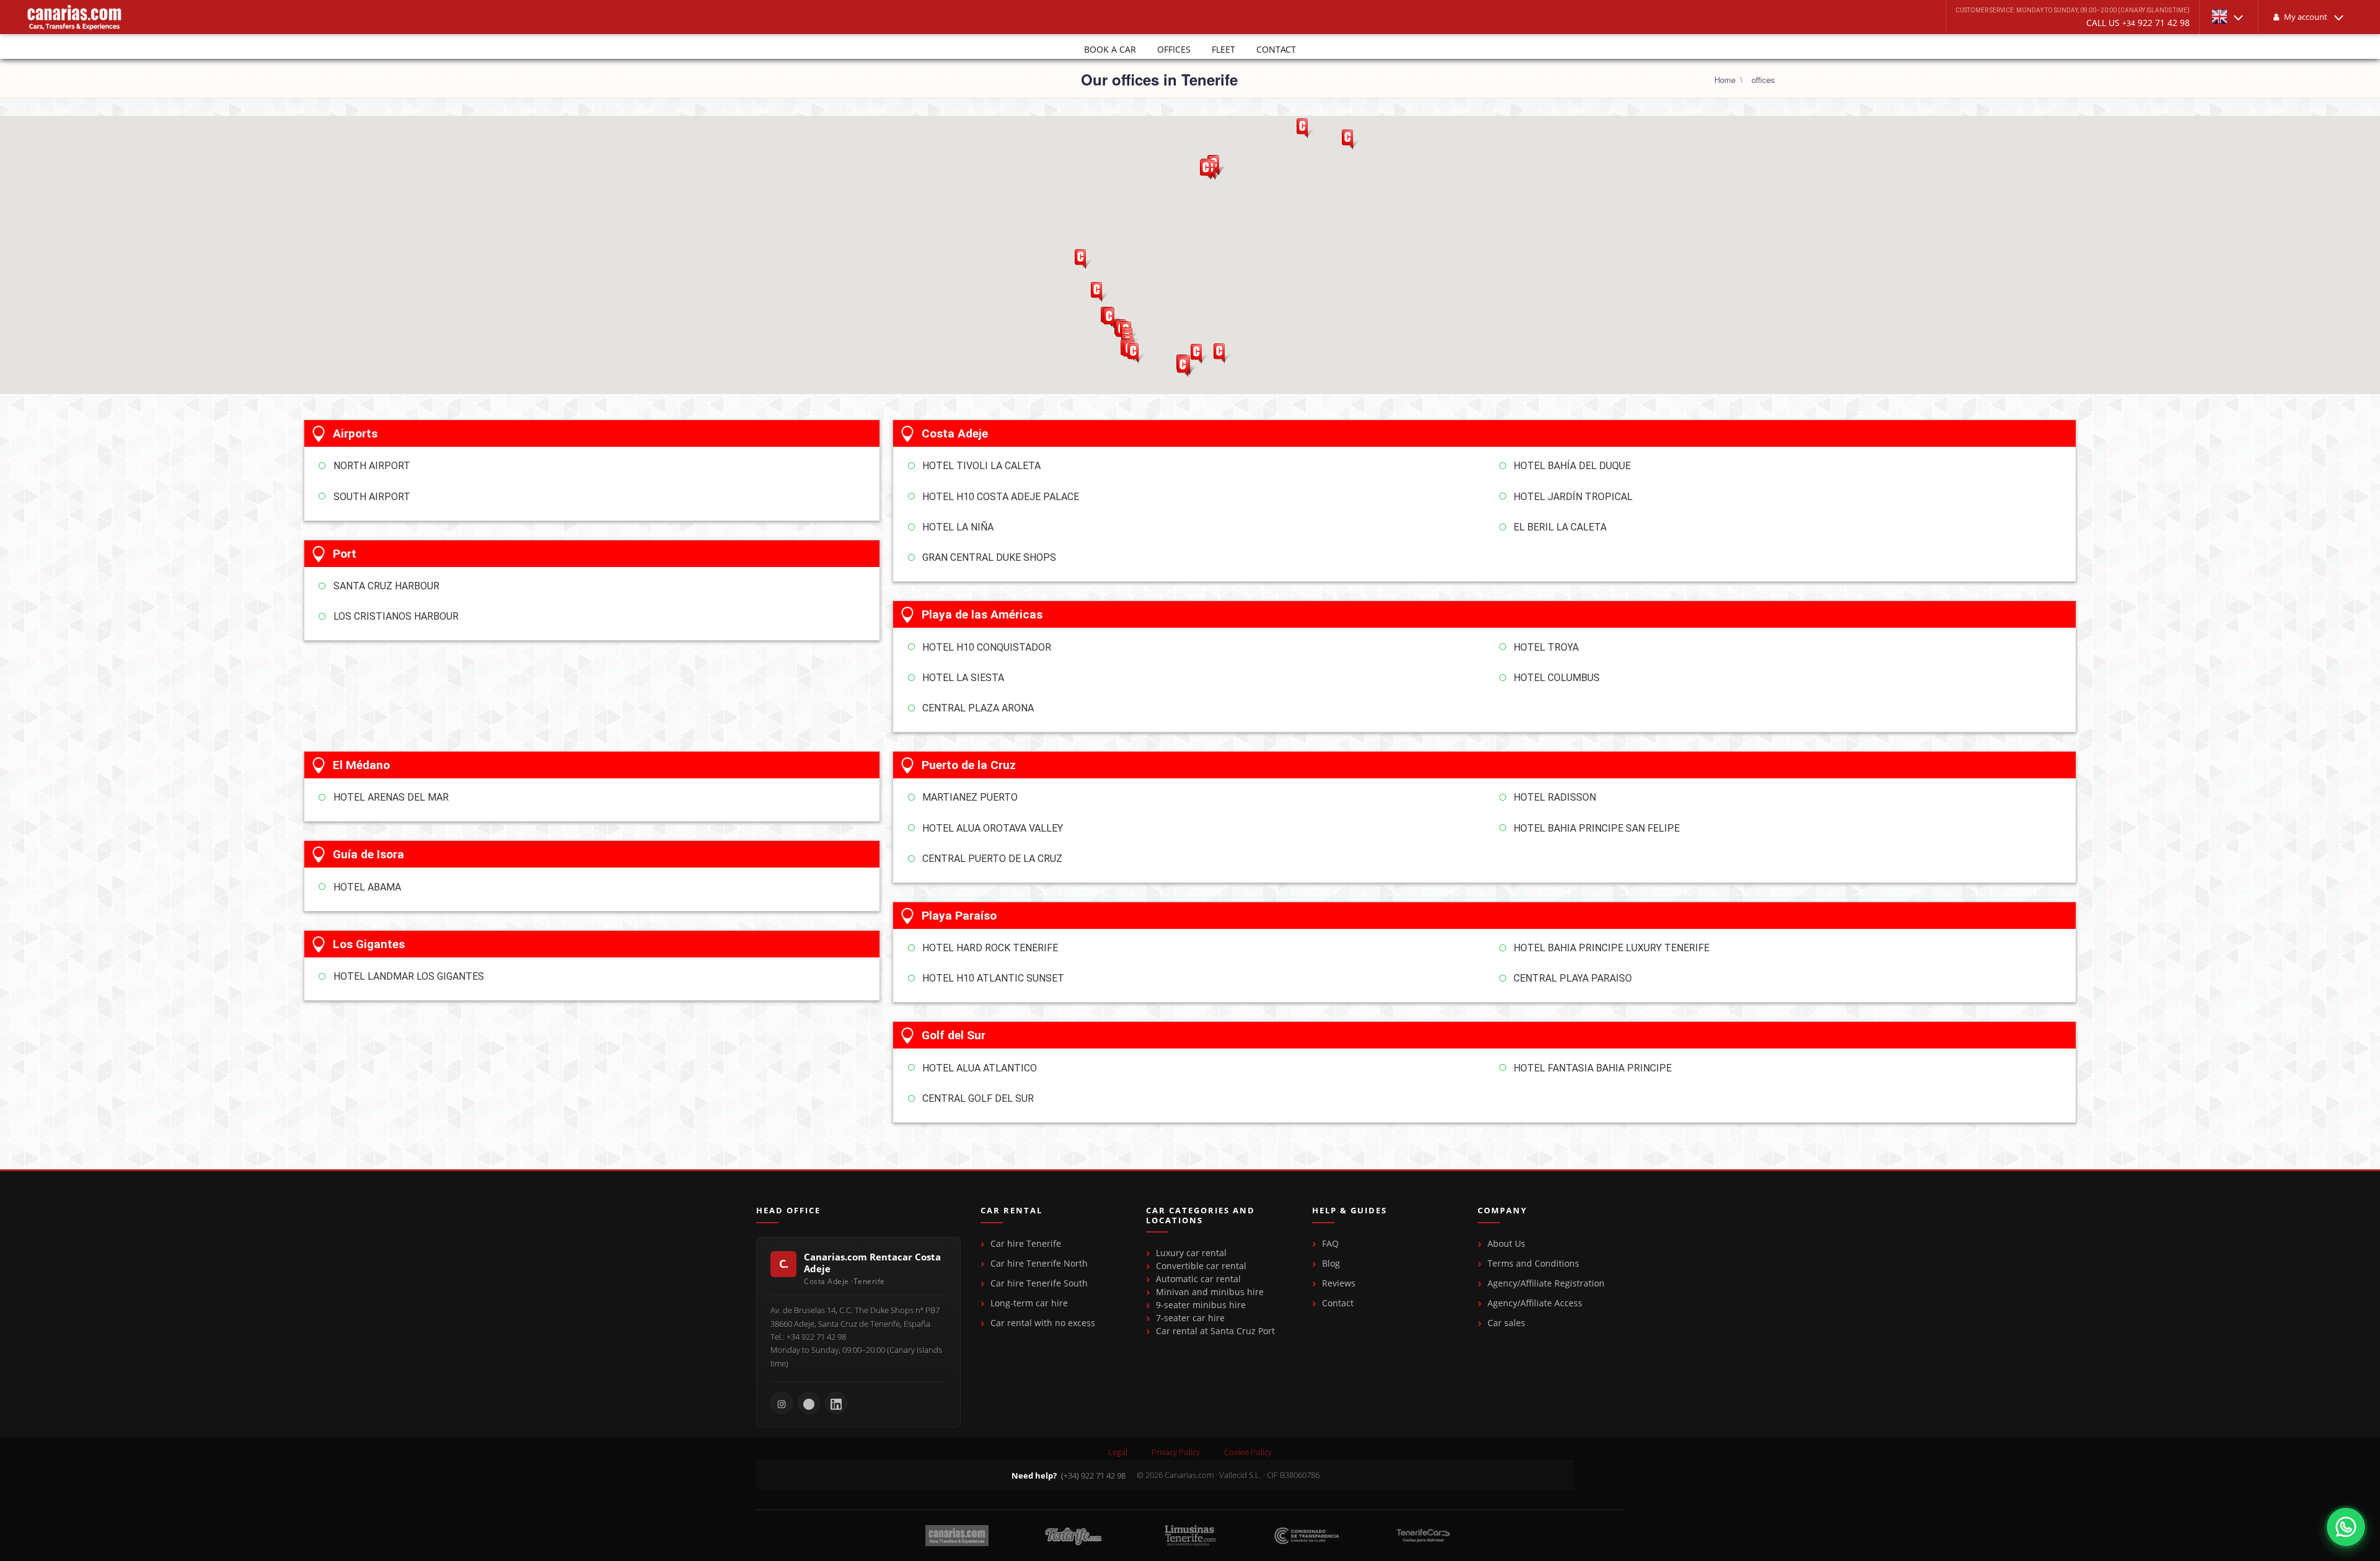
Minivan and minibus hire (1210, 1292)
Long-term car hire (1029, 1303)
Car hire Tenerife (1026, 1243)
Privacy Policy (1176, 1452)
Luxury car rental (1191, 1253)
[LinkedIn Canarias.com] (836, 1403)
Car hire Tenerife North (1039, 1263)
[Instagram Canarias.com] (782, 1403)
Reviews (1339, 1283)
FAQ (1330, 1243)
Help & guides (1350, 1211)
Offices (1174, 49)
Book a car (1110, 49)
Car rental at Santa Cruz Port (1215, 1331)
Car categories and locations (1201, 1216)
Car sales (1506, 1323)
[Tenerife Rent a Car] (74, 17)
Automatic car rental (1198, 1279)
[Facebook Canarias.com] (809, 1403)
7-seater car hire (1190, 1318)
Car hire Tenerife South (1039, 1283)
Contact (1276, 49)
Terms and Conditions (1533, 1263)
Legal (1118, 1452)
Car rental (1011, 1211)
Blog (1331, 1263)
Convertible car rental (1201, 1266)
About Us (1506, 1243)
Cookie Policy (1248, 1452)
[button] (2229, 17)
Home (1725, 80)
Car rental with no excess (1043, 1323)
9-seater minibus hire (1201, 1305)
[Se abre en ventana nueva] (2346, 1527)
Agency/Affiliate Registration (1546, 1283)
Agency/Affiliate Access (1535, 1303)
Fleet (1223, 49)
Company (1502, 1211)
